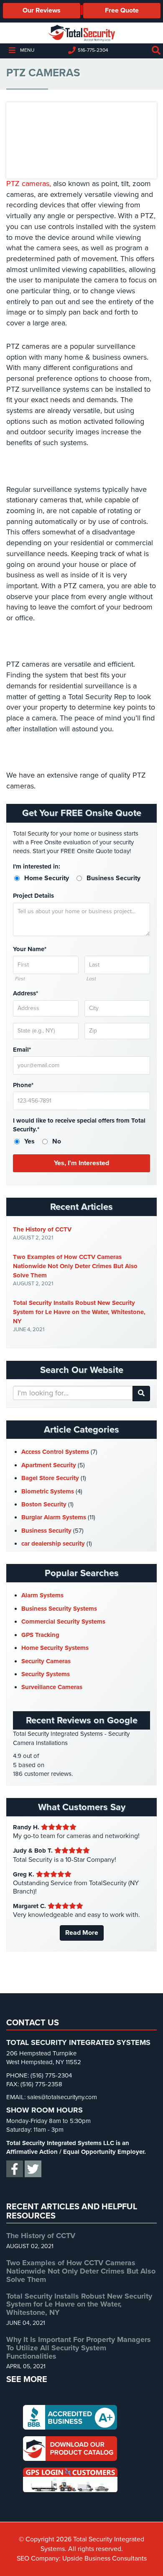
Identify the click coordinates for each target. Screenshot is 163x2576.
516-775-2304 (93, 50)
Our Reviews (42, 10)
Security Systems (46, 1674)
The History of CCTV (42, 1229)
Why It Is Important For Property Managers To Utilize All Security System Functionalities (79, 2348)
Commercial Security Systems (63, 1622)
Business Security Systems (59, 1609)
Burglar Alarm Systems (54, 1517)
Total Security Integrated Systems (81, 33)
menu (27, 50)
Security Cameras (46, 1661)
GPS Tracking (40, 1635)
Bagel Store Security (50, 1478)
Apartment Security (49, 1465)
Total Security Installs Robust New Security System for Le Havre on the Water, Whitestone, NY (79, 1312)
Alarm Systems (42, 1595)
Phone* (23, 1085)
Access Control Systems (55, 1452)
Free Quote (122, 10)
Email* (22, 1050)
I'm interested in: (37, 866)
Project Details (33, 896)
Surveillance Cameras (52, 1687)
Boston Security (44, 1504)
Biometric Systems (48, 1491)
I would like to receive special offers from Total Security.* (79, 1125)
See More (27, 2380)
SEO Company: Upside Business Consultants (82, 2558)
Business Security (46, 1531)
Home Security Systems (55, 1648)
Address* (25, 993)
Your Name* (30, 949)
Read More (82, 1933)
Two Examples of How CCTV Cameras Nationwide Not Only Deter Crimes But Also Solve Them (75, 1266)
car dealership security (53, 1544)
